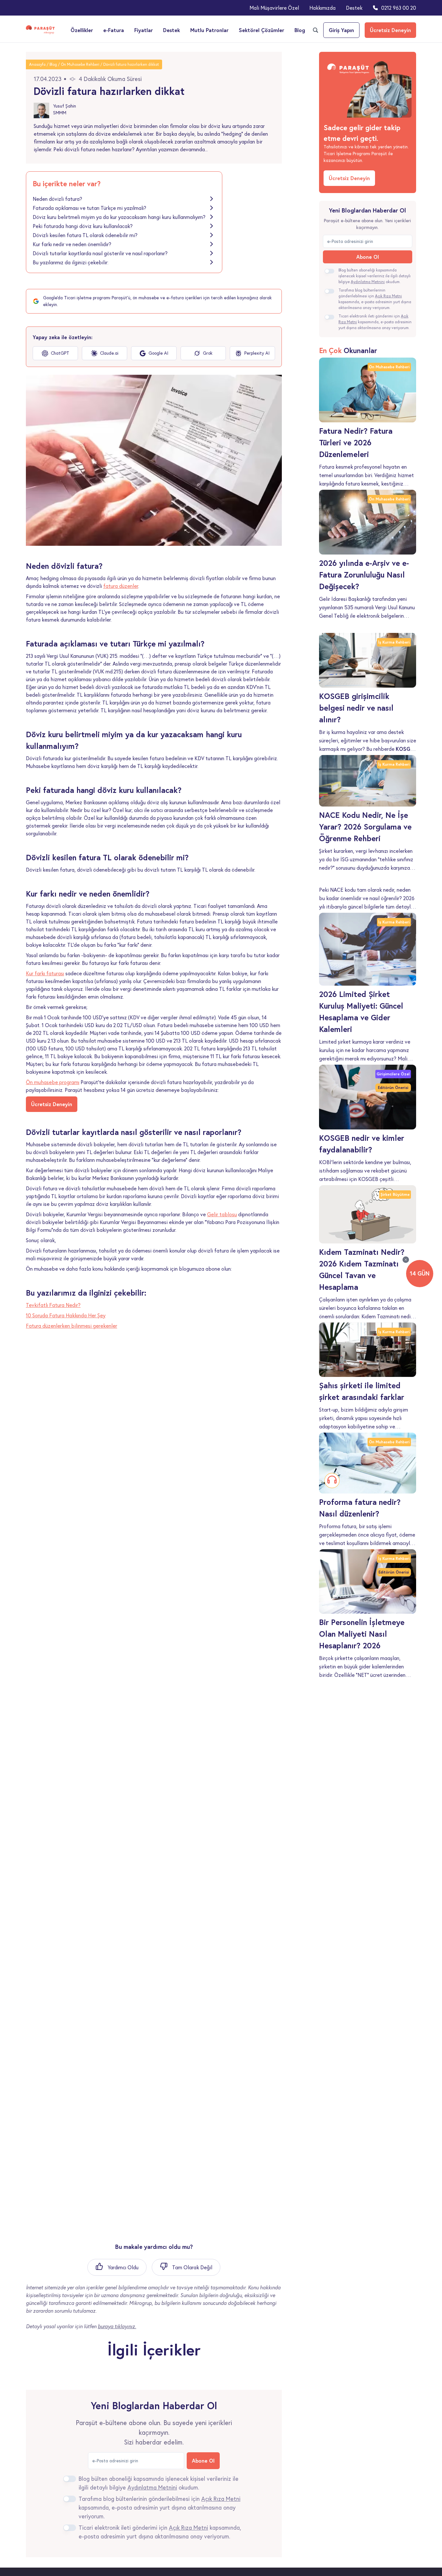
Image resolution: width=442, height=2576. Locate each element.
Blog (300, 30)
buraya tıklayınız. (117, 2326)
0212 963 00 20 (399, 8)
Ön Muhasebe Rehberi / (82, 64)
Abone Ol (203, 2461)
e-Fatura (114, 30)
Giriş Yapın (341, 30)
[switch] (70, 2479)
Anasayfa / (39, 64)
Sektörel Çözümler (261, 30)
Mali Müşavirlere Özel (274, 8)
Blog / (55, 64)
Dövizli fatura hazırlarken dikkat (131, 64)
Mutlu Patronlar (209, 30)
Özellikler (82, 30)
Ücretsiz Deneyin (390, 30)
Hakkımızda (322, 8)
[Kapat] (406, 1260)
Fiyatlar (144, 30)
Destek (354, 8)
